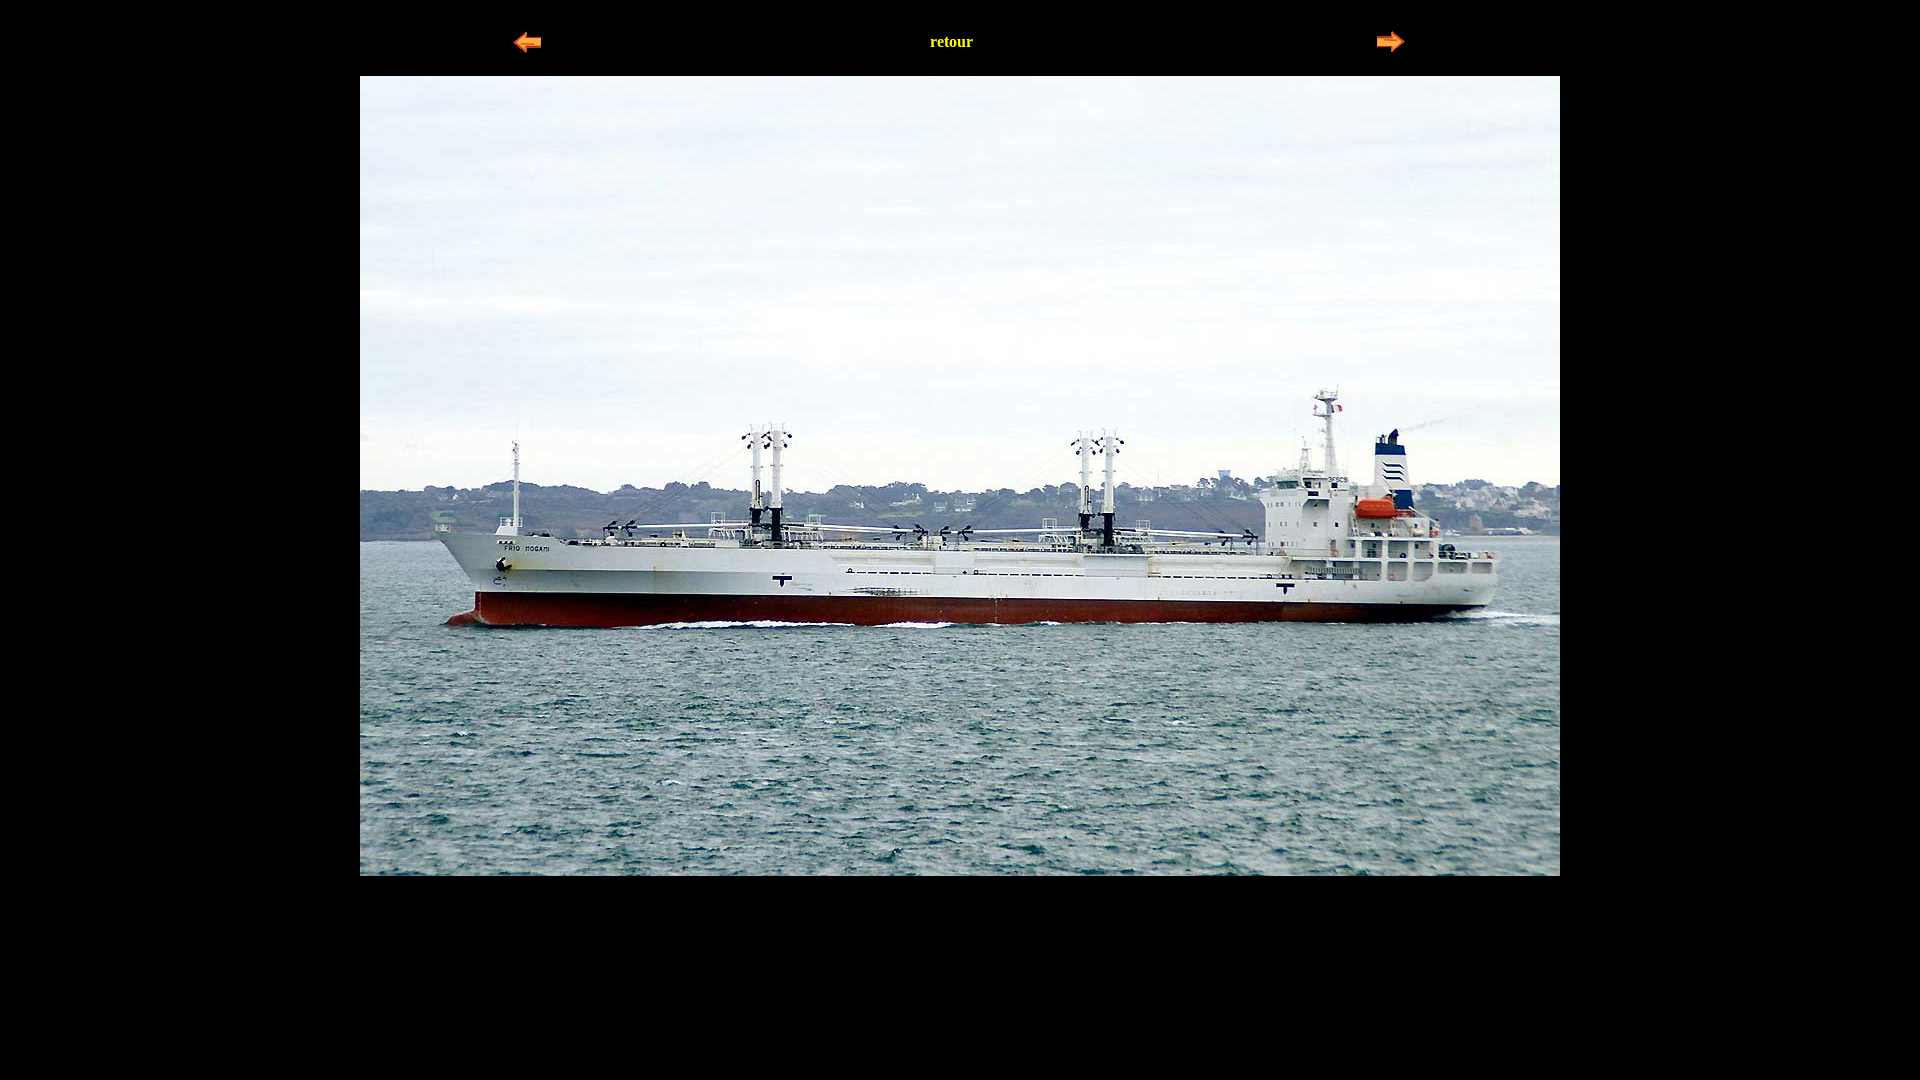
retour (951, 41)
